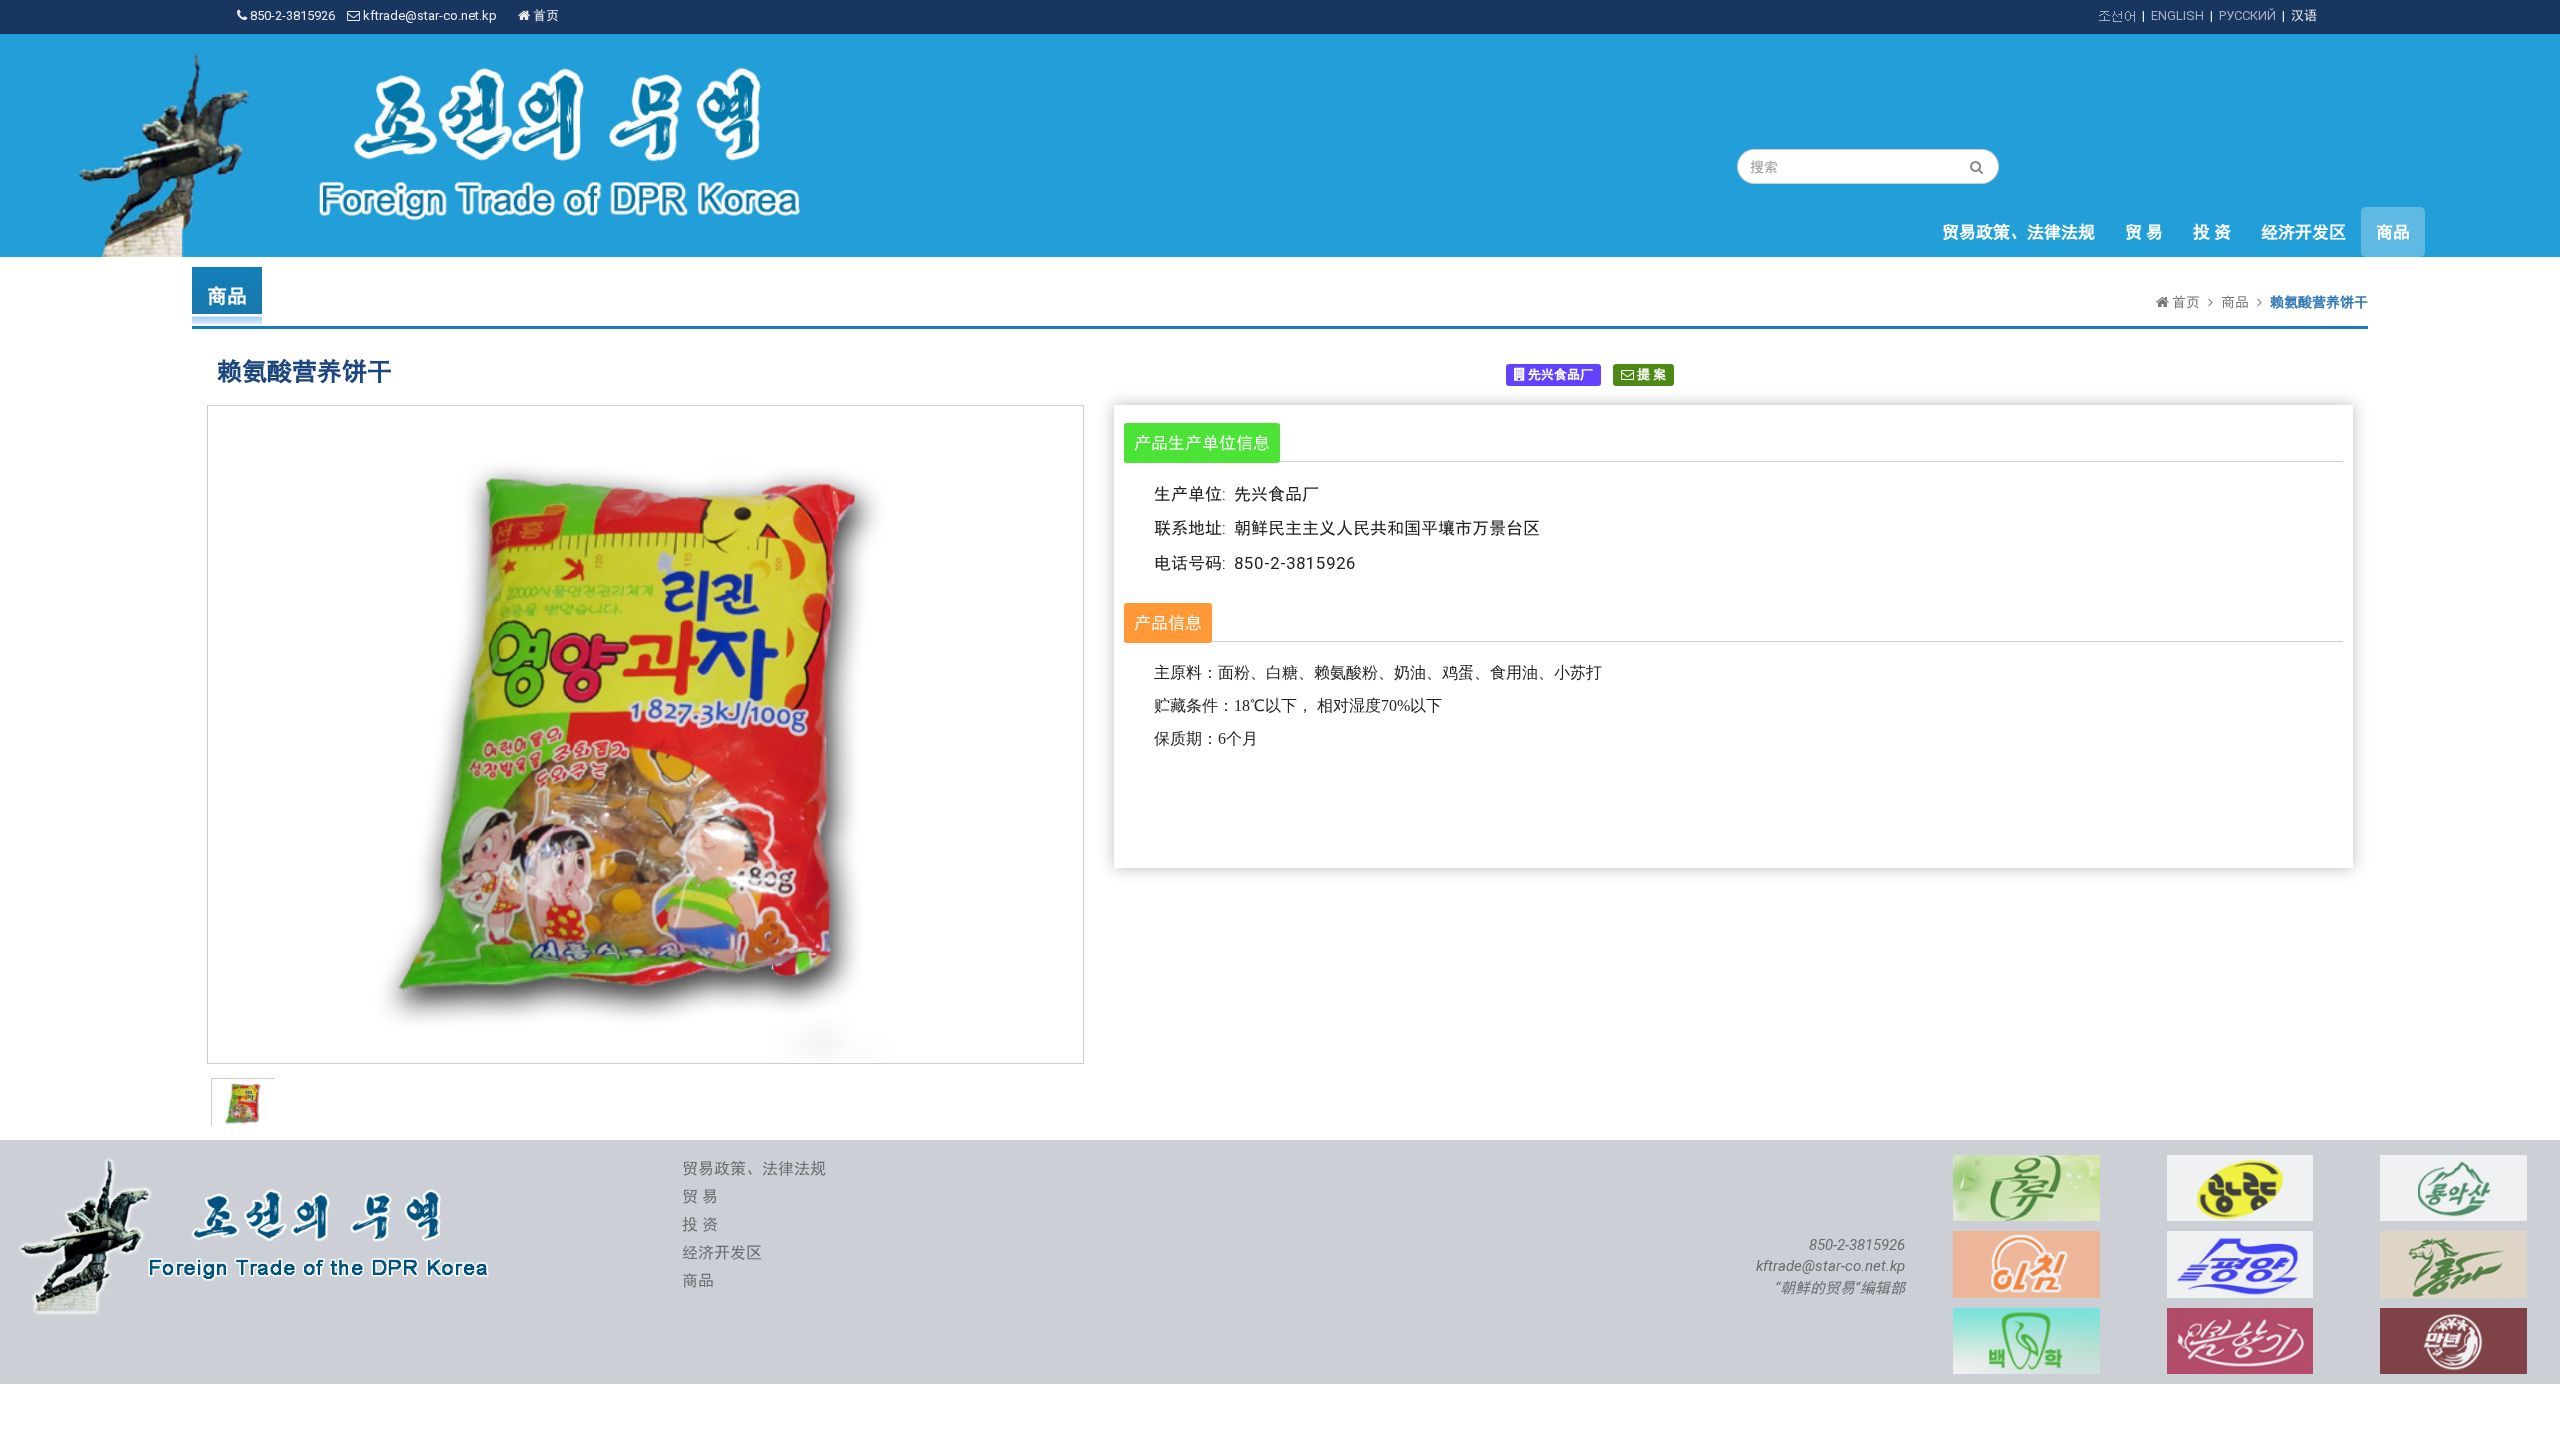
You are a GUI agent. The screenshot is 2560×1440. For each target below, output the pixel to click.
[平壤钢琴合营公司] (2240, 1241)
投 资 (2212, 232)
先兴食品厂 (1559, 374)
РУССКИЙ (2247, 15)
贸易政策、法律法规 (2018, 232)
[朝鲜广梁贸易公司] (2240, 1165)
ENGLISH (2177, 15)
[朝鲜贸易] (259, 1165)
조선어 (2116, 15)
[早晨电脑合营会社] (2026, 1241)
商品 (2393, 232)
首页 (544, 15)
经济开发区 (2303, 232)
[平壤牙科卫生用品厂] (2026, 1318)
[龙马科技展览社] (2453, 1241)
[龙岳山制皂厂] (2453, 1165)
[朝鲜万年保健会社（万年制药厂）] (2453, 1318)
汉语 (2304, 15)
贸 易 (2144, 232)
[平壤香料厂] (2026, 1165)
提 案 (1650, 374)
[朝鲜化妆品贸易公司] (2240, 1318)
